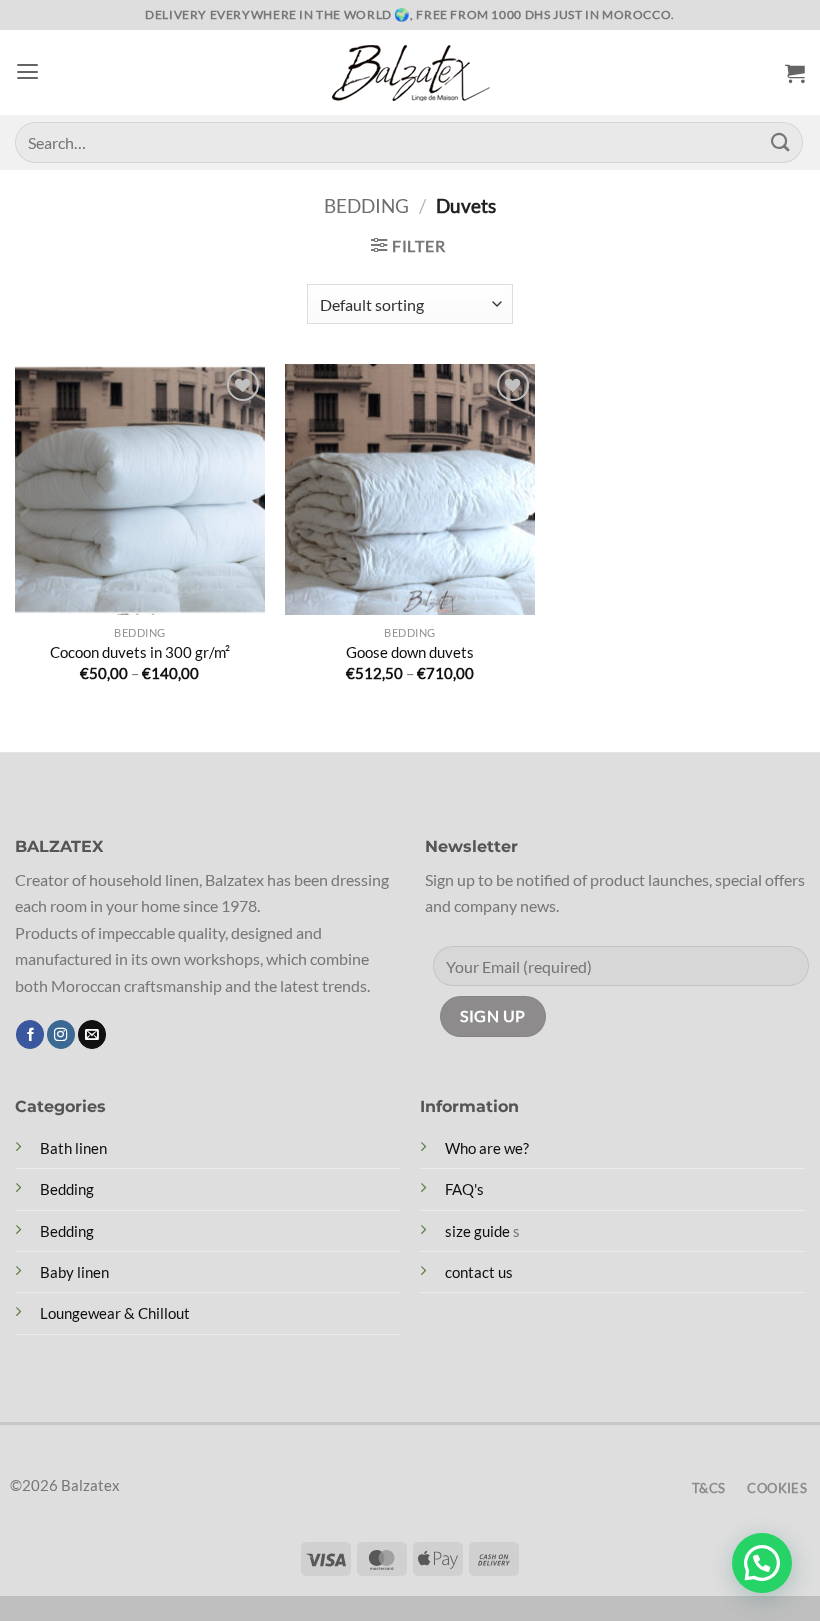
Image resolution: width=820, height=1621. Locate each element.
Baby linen (74, 1272)
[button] (27, 72)
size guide (477, 1231)
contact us (479, 1272)
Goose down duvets (410, 652)
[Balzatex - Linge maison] (410, 73)
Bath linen (73, 1148)
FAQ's (464, 1189)
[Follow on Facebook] (30, 1034)
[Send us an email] (92, 1034)
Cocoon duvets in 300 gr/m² (140, 652)
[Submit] (781, 142)
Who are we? (487, 1148)
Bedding (67, 1189)
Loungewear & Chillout (115, 1313)
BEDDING (366, 205)
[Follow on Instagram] (61, 1034)
